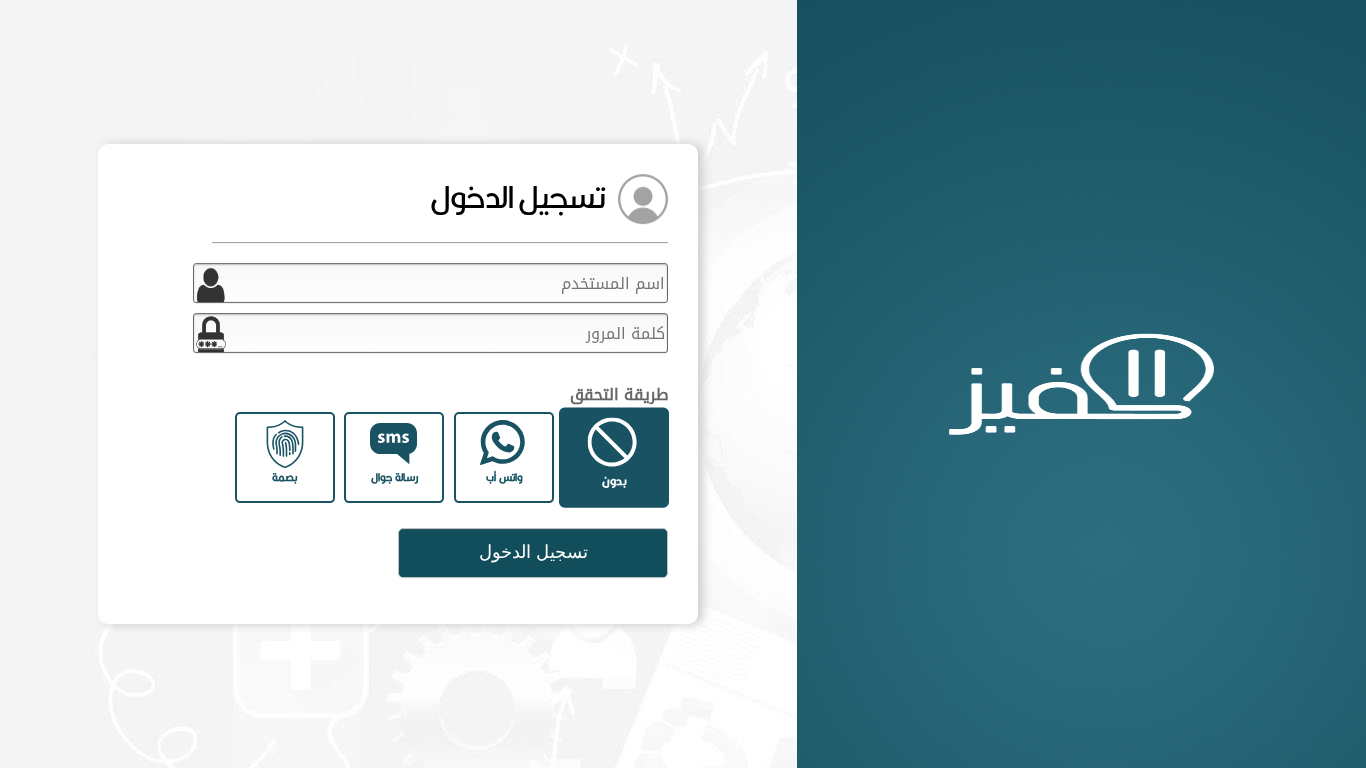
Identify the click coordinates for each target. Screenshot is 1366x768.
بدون (614, 480)
